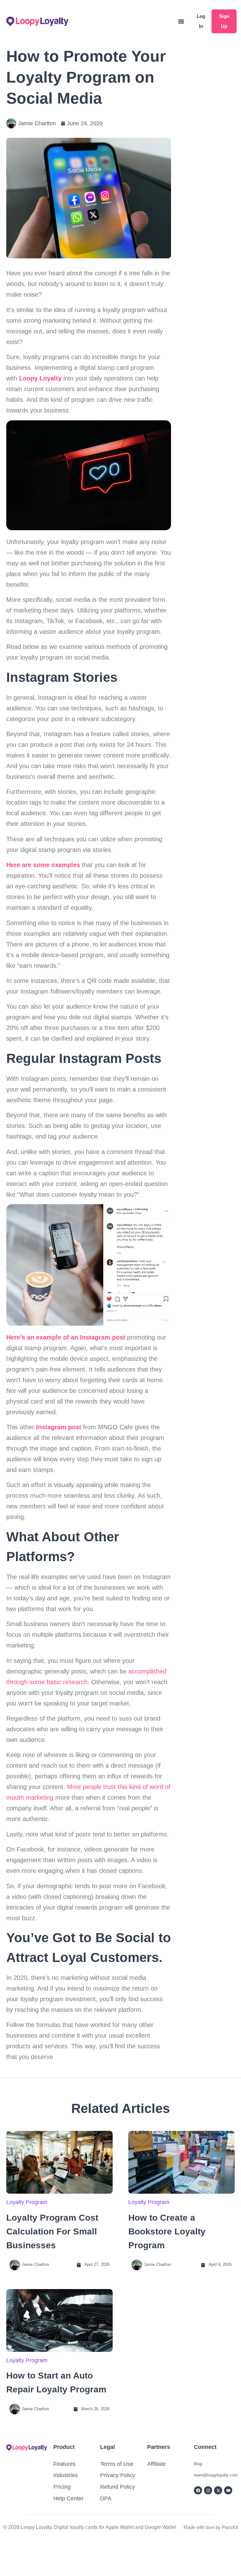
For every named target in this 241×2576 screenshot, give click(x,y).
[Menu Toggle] (181, 21)
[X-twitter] (218, 2490)
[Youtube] (228, 2490)
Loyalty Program (27, 2202)
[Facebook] (198, 2490)
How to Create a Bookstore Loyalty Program (167, 2231)
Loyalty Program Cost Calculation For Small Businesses (52, 2231)
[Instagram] (208, 2490)
